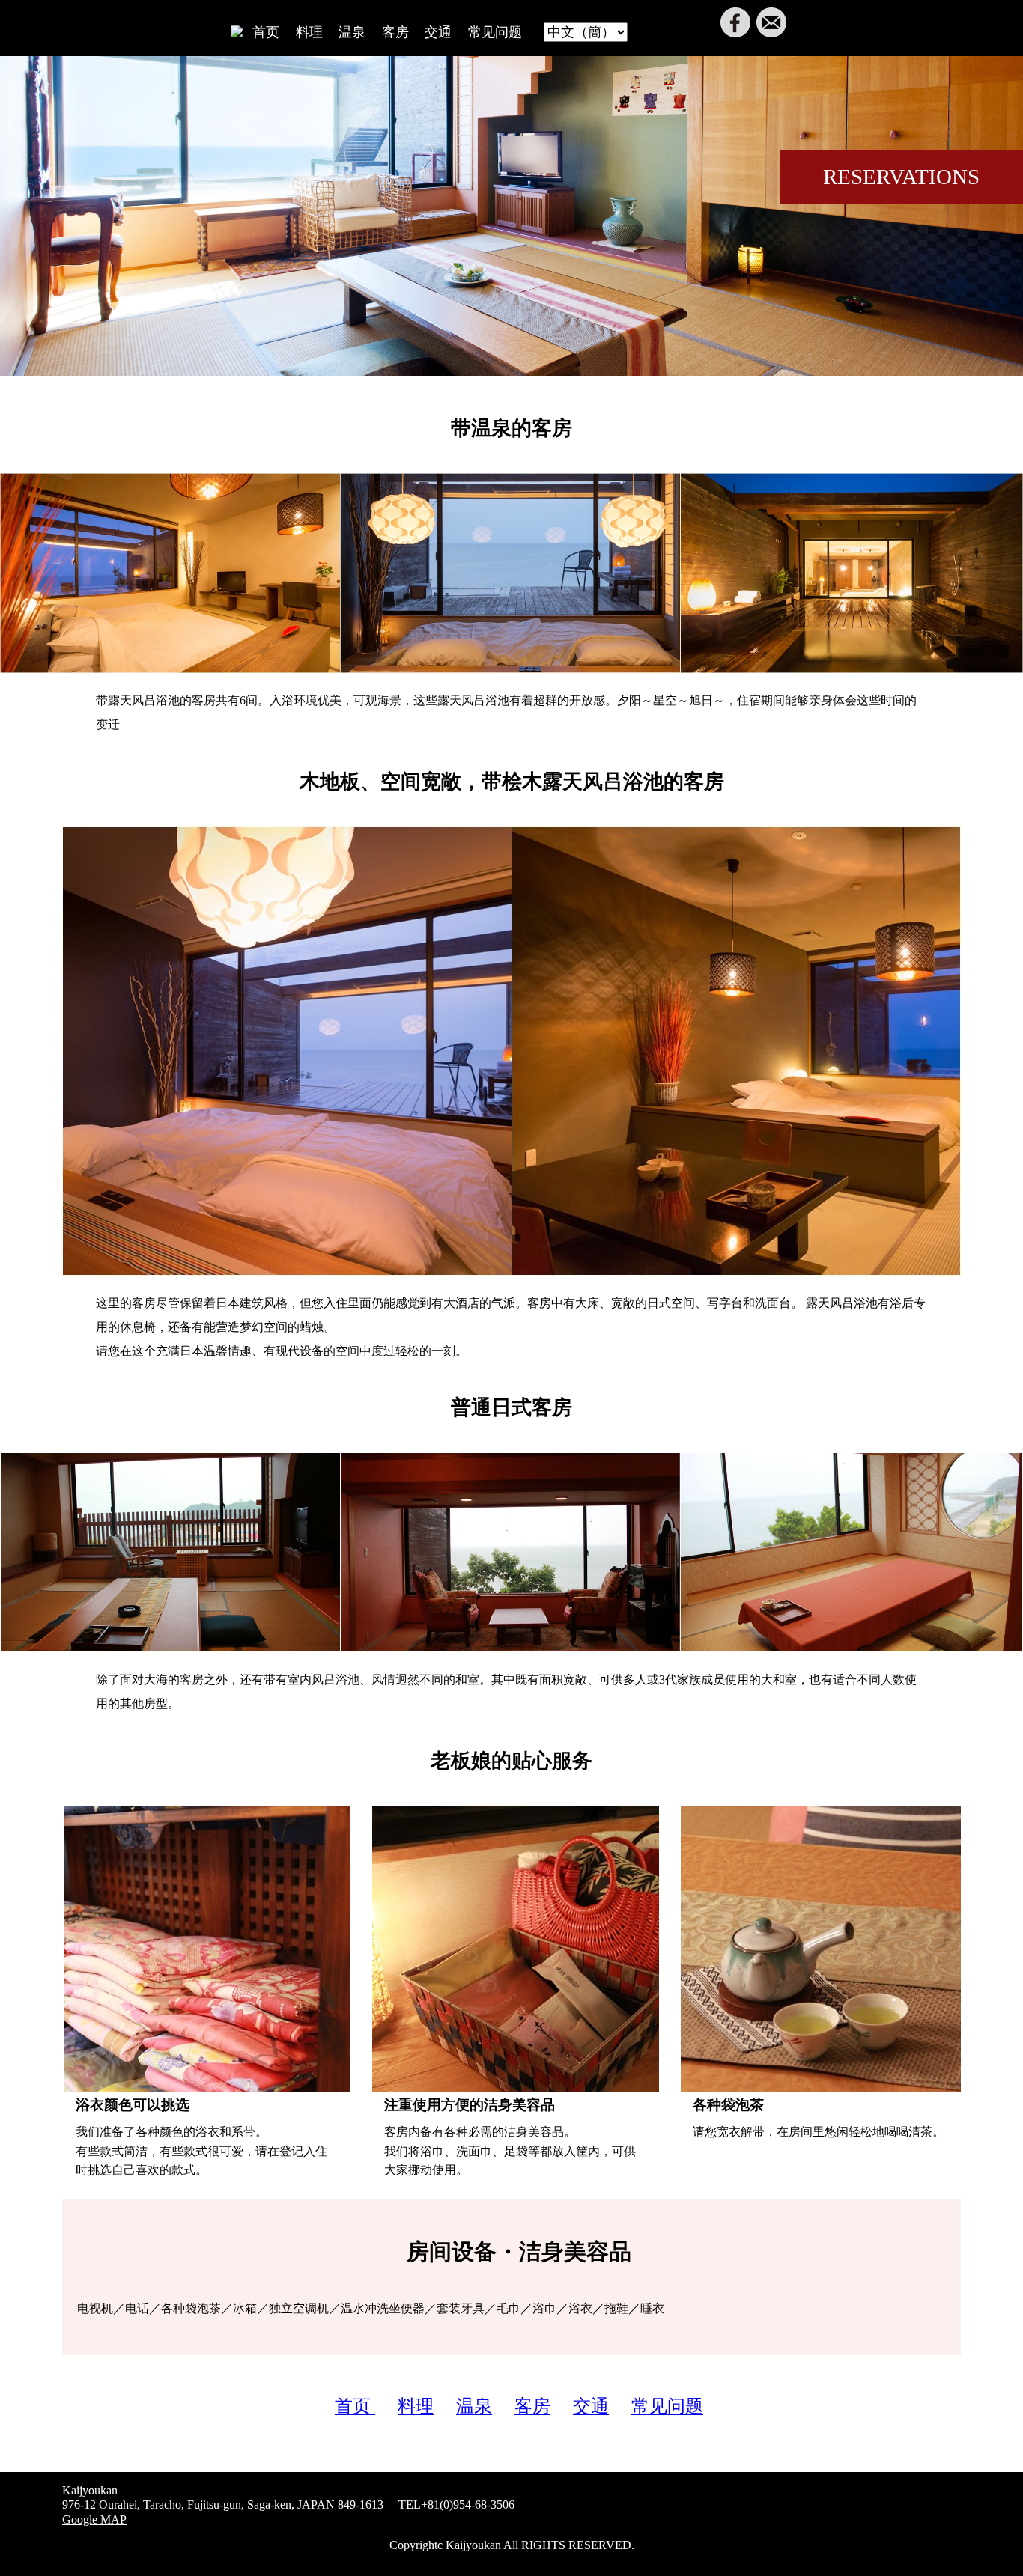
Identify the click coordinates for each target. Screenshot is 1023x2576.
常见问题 (495, 32)
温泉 (352, 32)
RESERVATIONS (901, 177)
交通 (438, 32)
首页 (266, 32)
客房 (395, 32)
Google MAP (94, 2519)
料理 (309, 32)
